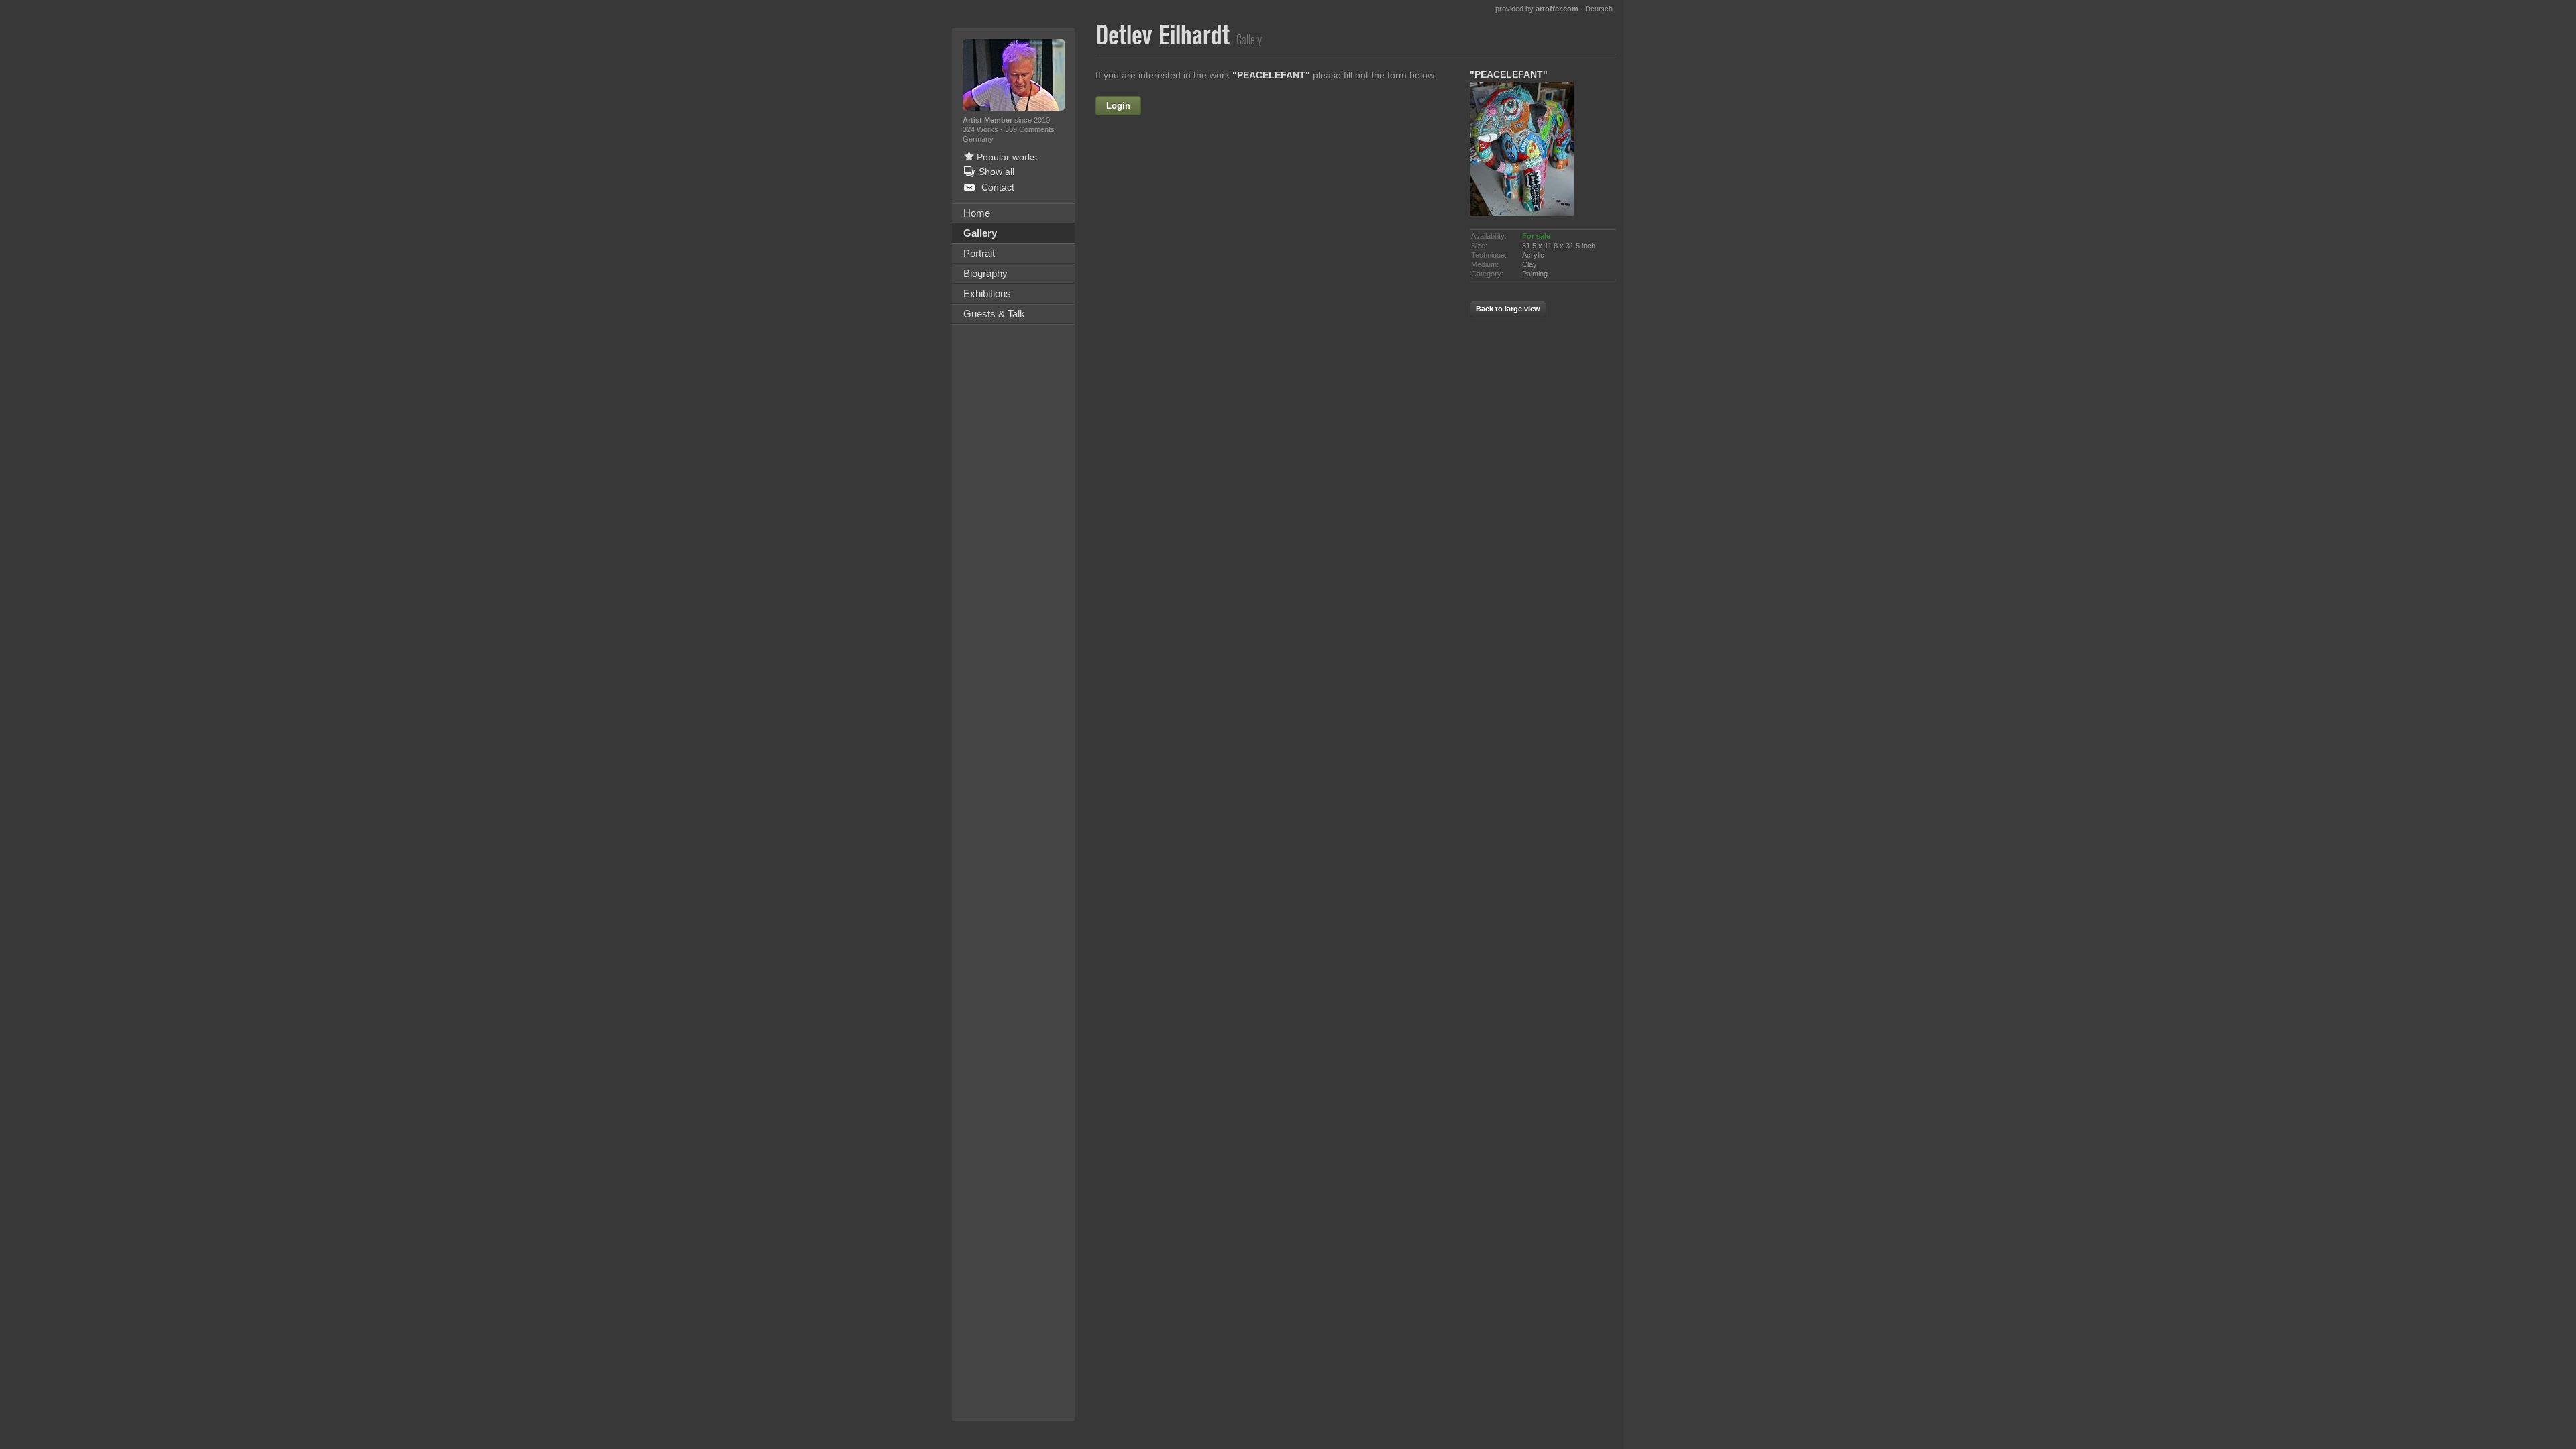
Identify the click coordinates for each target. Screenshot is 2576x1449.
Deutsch (1599, 9)
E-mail (1175, 192)
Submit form (1275, 371)
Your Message (1157, 221)
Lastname (1167, 163)
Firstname (1216, 106)
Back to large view (1508, 309)
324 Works (981, 129)
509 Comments (1030, 129)
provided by (1537, 9)
